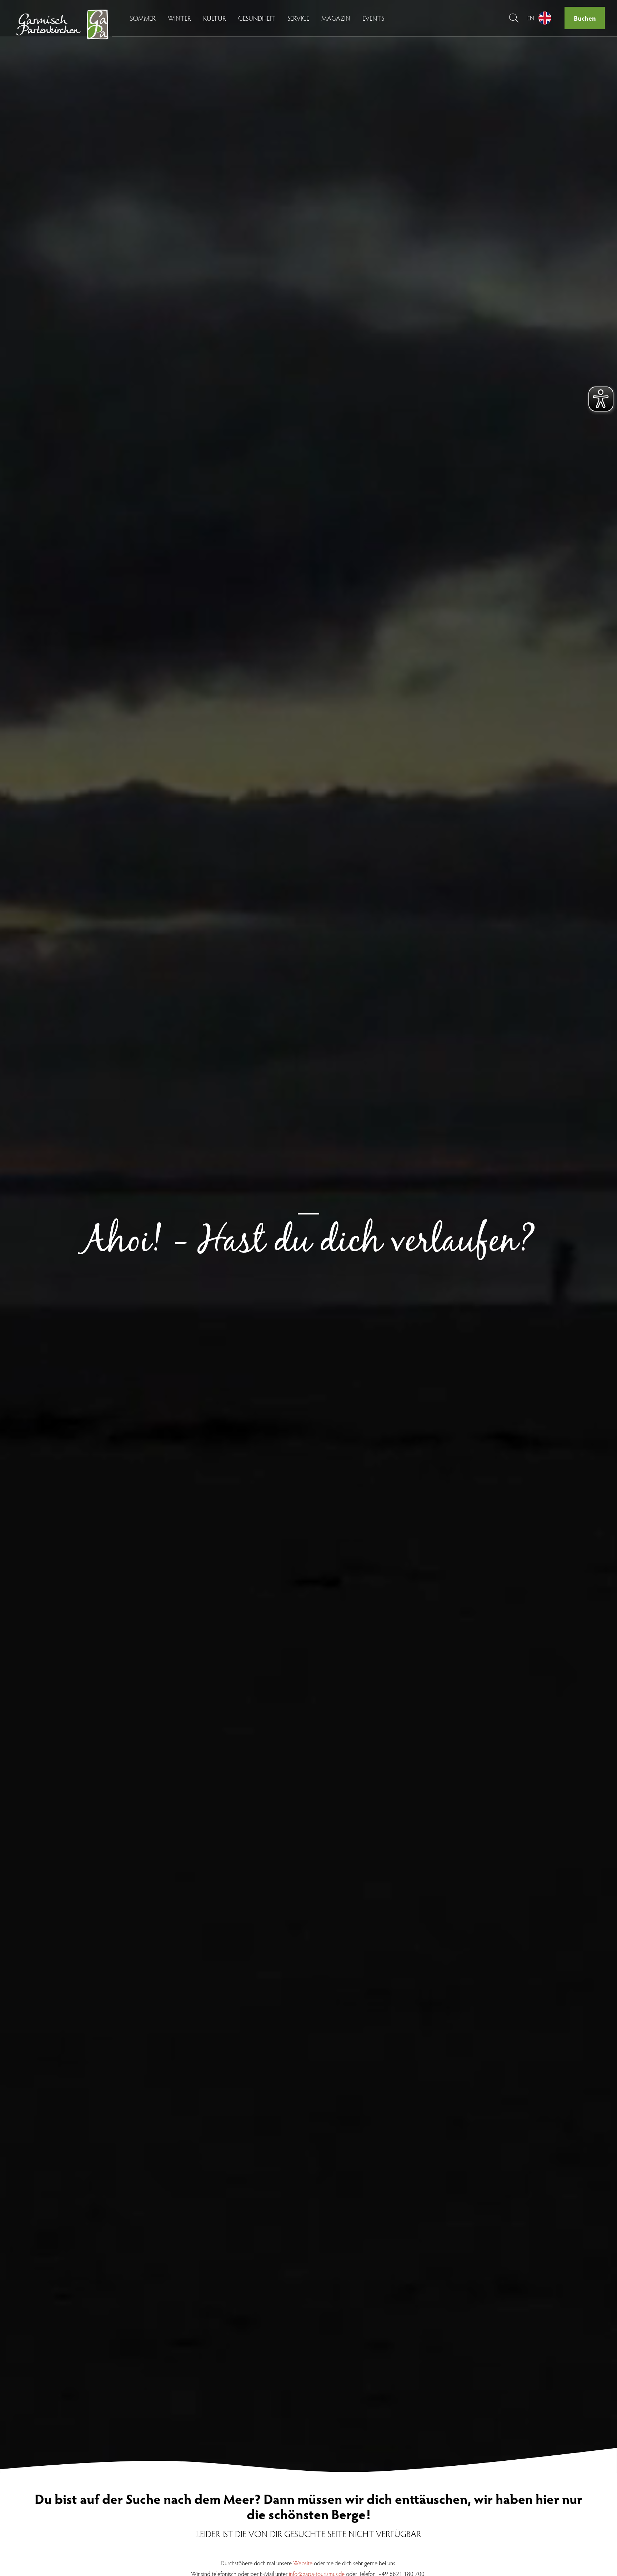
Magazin (336, 18)
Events (373, 18)
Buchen (585, 18)
